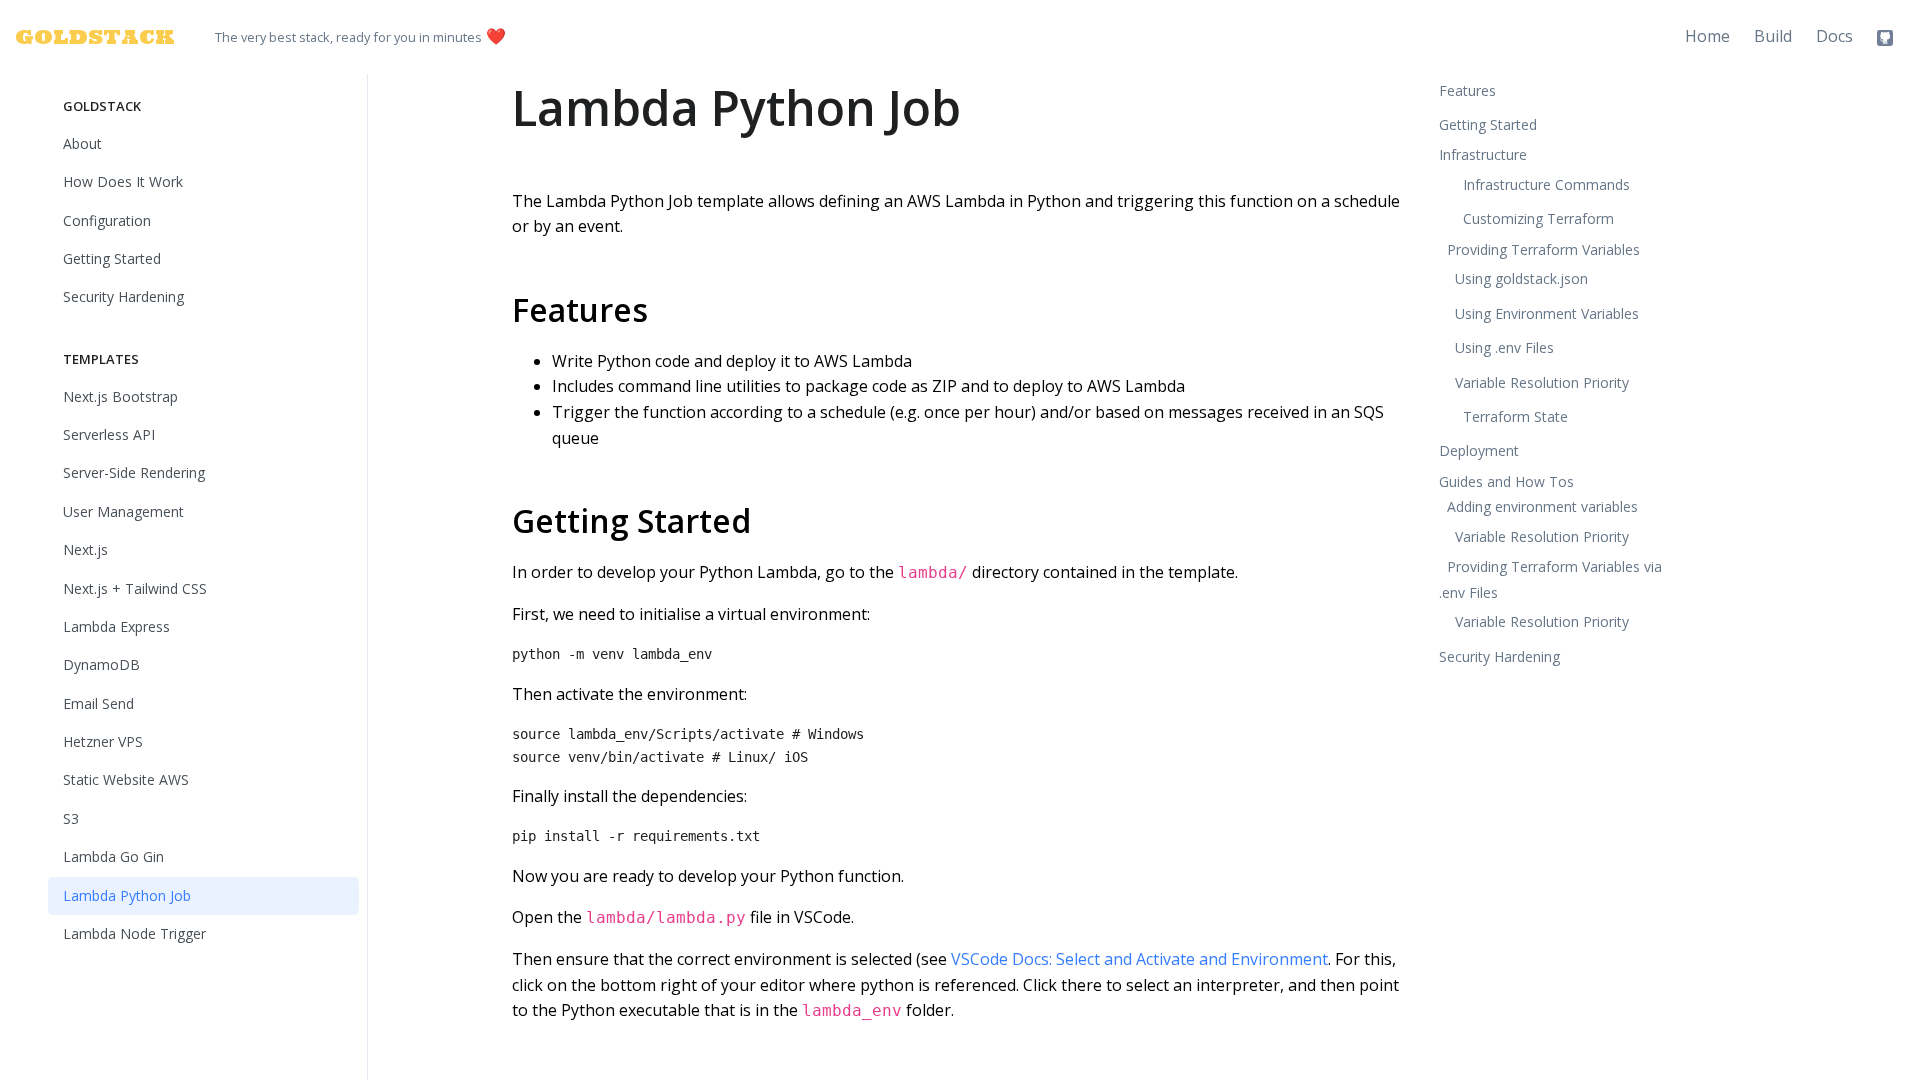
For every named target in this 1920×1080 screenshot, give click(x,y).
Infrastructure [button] (1483, 154)
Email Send (98, 703)
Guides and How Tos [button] (1506, 481)
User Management (123, 511)
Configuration (107, 220)
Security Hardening (123, 296)
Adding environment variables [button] (1542, 506)
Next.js (85, 549)
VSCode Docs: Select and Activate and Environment (1139, 959)
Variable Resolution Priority (1542, 382)
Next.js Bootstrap (120, 396)
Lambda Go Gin (113, 856)
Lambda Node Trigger (134, 933)
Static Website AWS (126, 779)
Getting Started (112, 258)
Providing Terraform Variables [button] (1543, 249)
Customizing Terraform (1538, 218)
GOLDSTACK (83, 36)
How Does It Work (123, 181)
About (82, 143)
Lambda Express (116, 626)
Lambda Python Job (127, 895)
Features (580, 309)
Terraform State (1515, 416)
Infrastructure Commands (1546, 184)
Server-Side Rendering (134, 472)
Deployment (1479, 450)
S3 (71, 818)
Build (1773, 36)
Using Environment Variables (1547, 313)
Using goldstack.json (1521, 278)
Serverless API (109, 434)
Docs (1834, 36)
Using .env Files (1504, 347)
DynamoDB (101, 664)
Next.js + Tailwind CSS (135, 588)
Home (1707, 36)
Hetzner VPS (103, 741)
